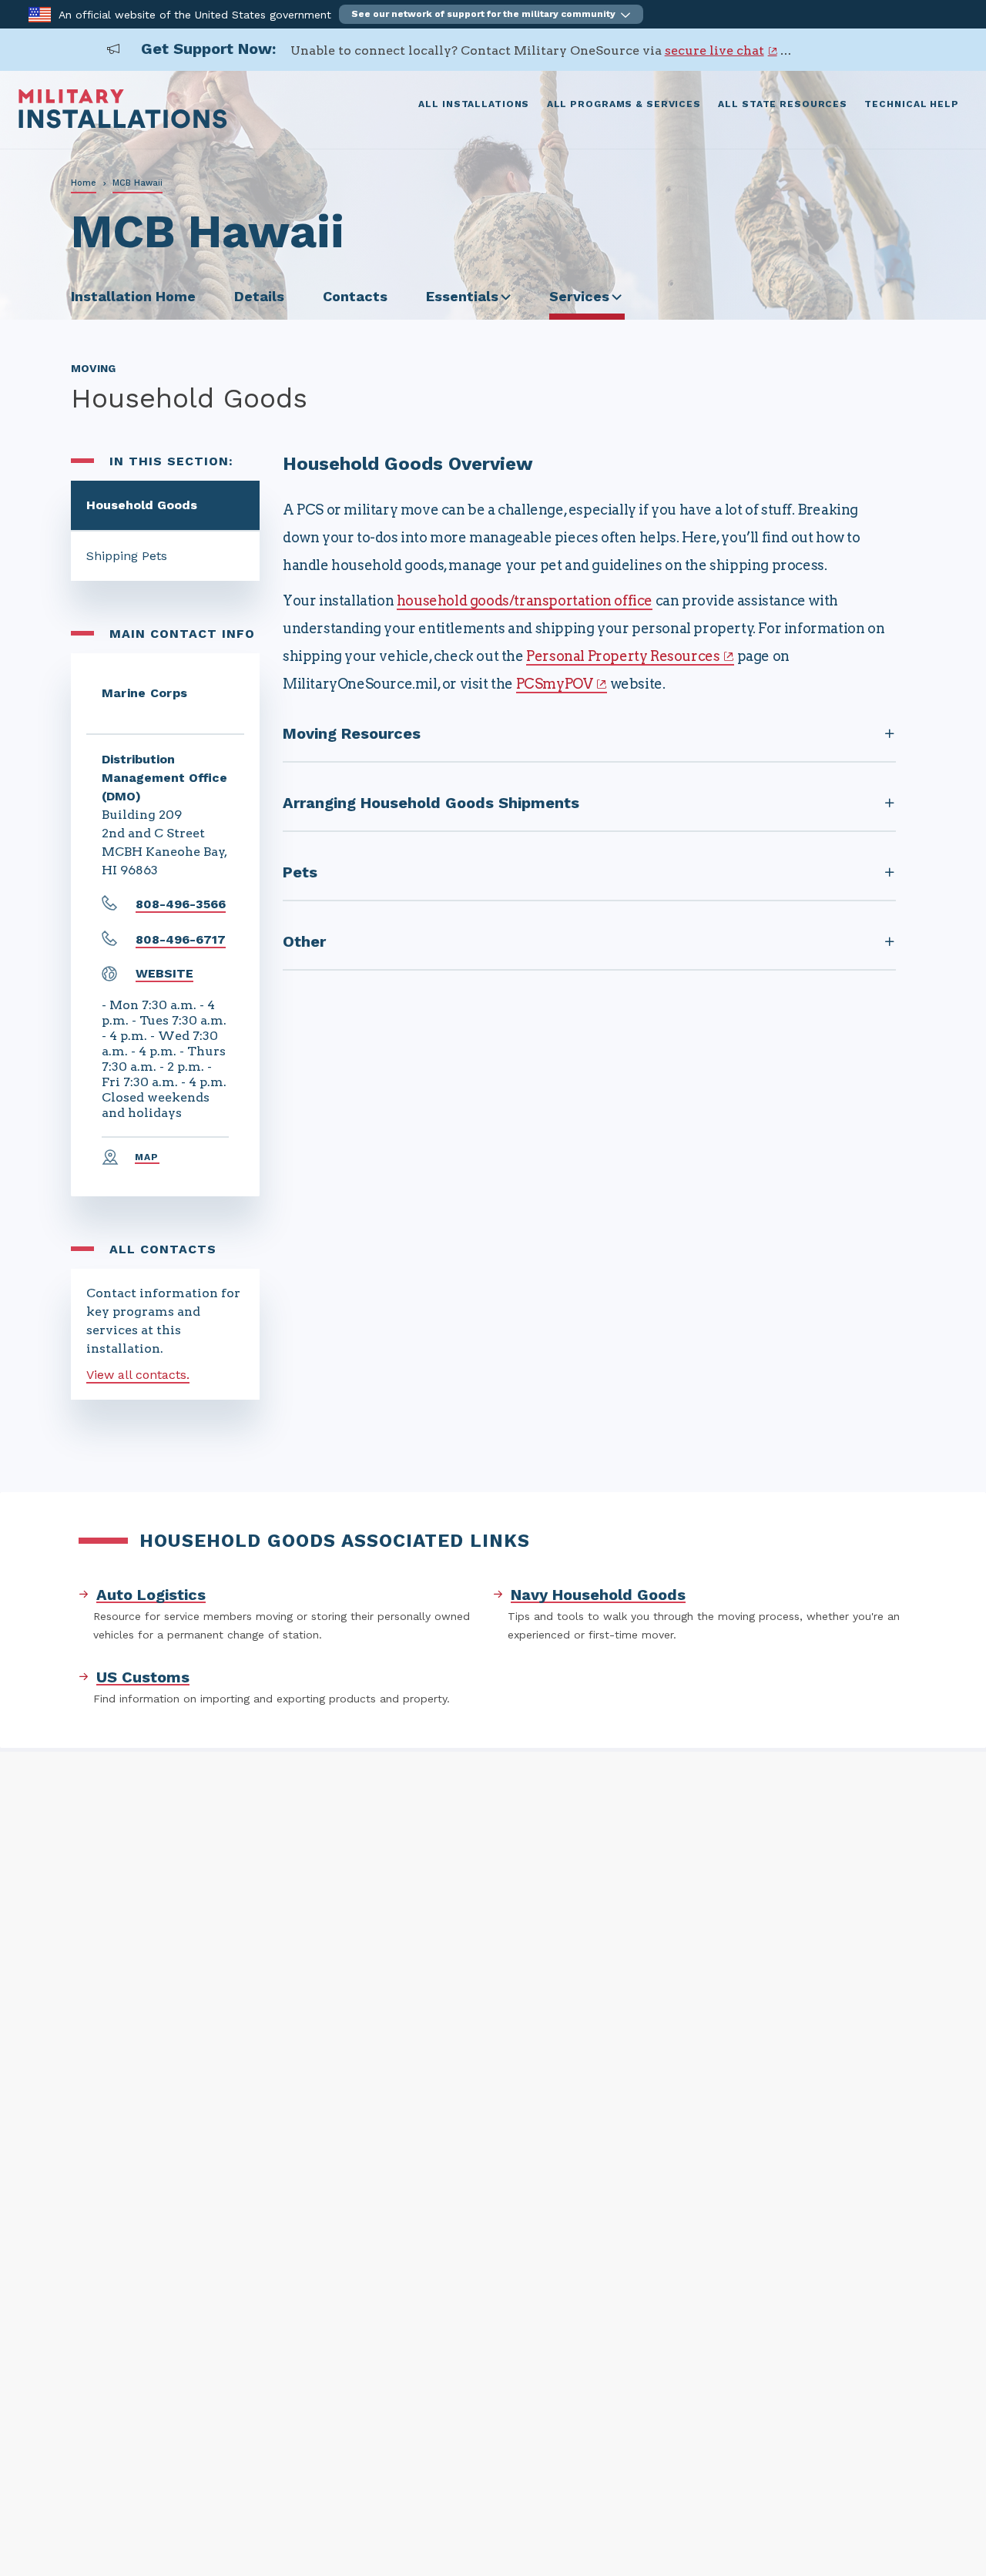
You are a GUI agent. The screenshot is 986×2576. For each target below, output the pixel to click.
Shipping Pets (127, 556)
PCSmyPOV (555, 684)
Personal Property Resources (623, 656)
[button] (491, 14)
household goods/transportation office (525, 600)
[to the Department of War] (40, 13)
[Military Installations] (123, 124)
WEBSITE (164, 973)
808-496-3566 (181, 904)
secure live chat (714, 50)
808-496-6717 (181, 939)
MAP (147, 1157)
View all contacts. (138, 1375)
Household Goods (142, 505)
